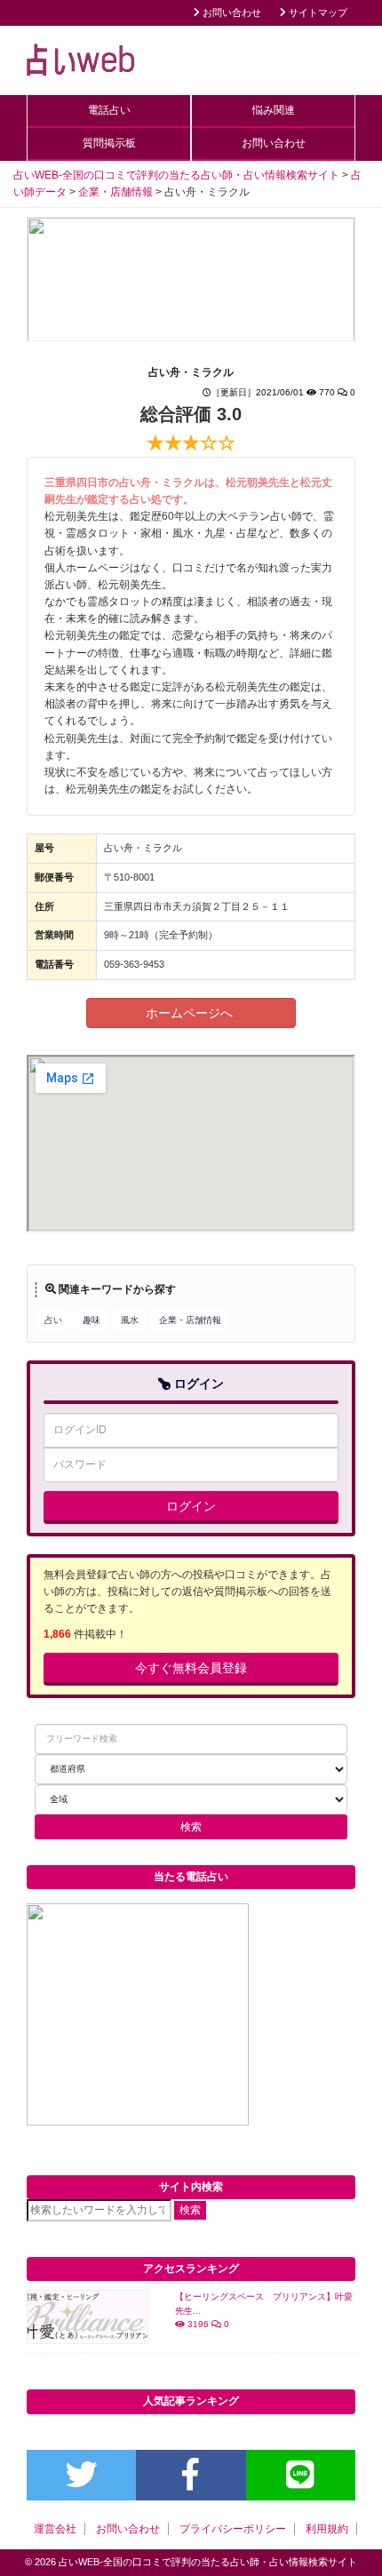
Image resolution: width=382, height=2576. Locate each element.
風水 (130, 1320)
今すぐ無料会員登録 (191, 1668)
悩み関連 (274, 110)
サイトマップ (317, 12)
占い (53, 1320)
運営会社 (55, 2529)
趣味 (92, 1320)
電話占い (109, 110)
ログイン (191, 1506)
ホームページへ (191, 1013)
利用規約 (327, 2529)
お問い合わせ (231, 12)
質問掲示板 (109, 143)
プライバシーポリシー (233, 2529)
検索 (190, 2210)
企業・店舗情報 (190, 1320)
